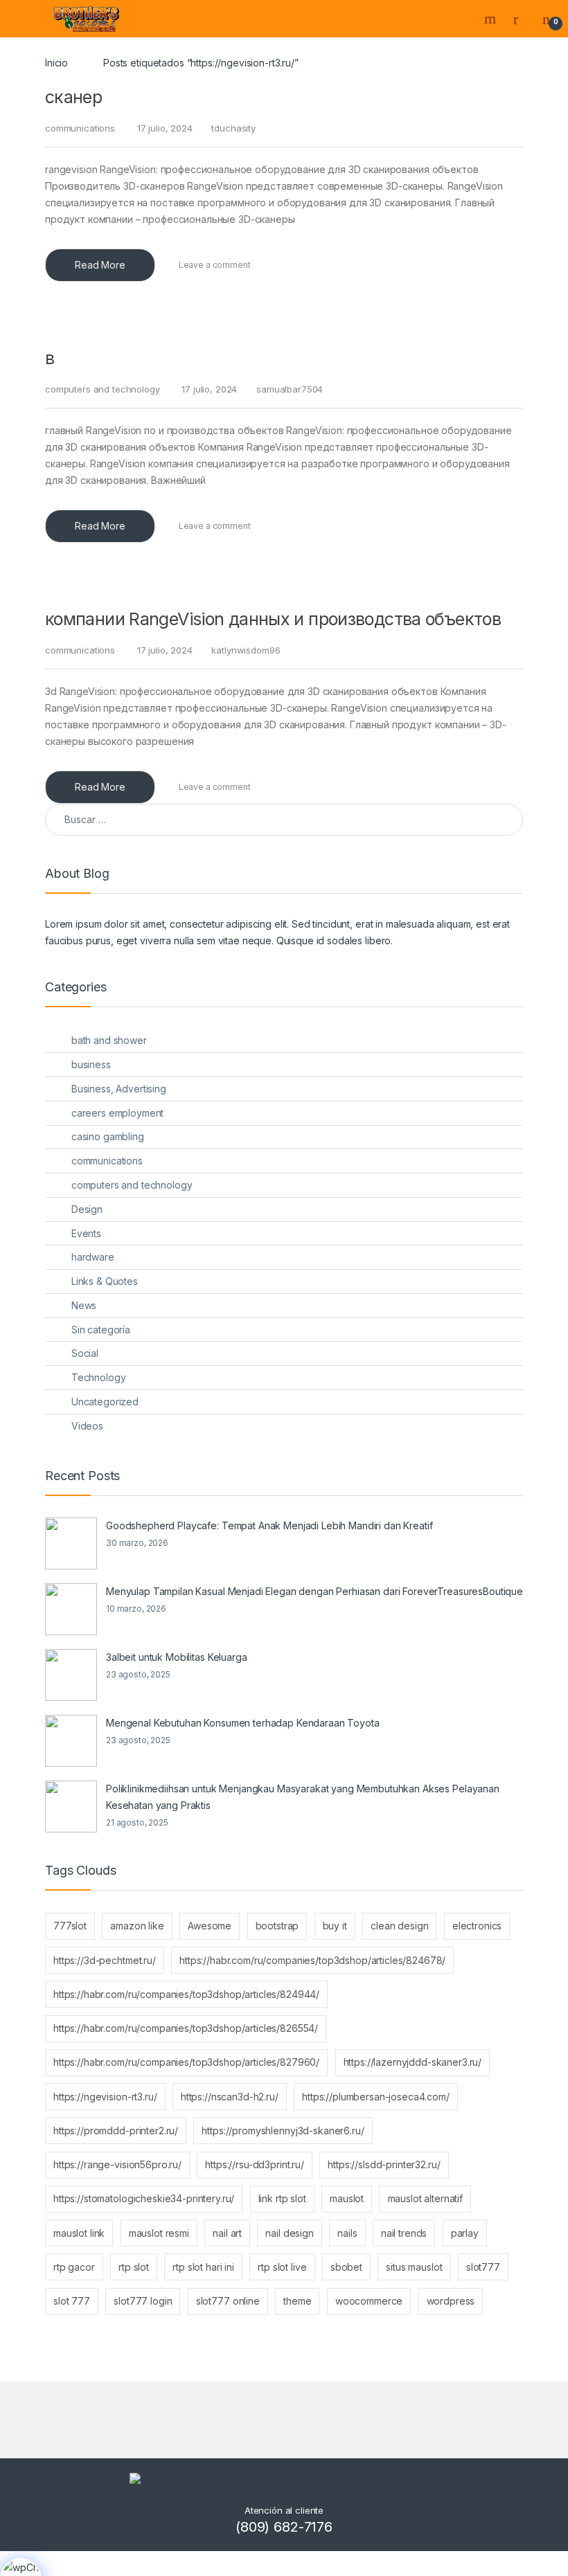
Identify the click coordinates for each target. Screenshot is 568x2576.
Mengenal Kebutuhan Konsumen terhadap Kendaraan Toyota (243, 1723)
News (84, 1305)
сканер (73, 97)
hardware (93, 1257)
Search (492, 19)
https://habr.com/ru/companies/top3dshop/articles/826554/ (186, 2028)
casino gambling (108, 1136)
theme (297, 2301)
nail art (227, 2233)
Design (87, 1209)
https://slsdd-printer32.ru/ (384, 2164)
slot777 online (228, 2301)
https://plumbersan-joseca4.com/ (376, 2097)
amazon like (137, 1926)
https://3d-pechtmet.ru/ (105, 1960)
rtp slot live (282, 2267)
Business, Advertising (119, 1089)
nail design (289, 2233)
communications (80, 128)
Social (85, 1353)
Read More (100, 265)
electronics (477, 1926)
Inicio (56, 63)
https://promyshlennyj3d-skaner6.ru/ (283, 2131)
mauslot (347, 2198)
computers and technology (103, 389)
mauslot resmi (159, 2233)
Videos (87, 1426)
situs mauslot (414, 2267)
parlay (465, 2233)
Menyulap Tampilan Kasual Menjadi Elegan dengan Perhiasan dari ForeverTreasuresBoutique (314, 1591)
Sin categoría (101, 1330)
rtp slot (134, 2267)
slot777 (483, 2267)
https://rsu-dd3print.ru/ (255, 2164)
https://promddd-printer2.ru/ (116, 2131)
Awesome (210, 1926)
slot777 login (143, 2301)
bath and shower (109, 1040)
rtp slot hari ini (203, 2267)
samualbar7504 (290, 389)
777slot (70, 1926)
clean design (399, 1926)
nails (347, 2233)
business (91, 1064)
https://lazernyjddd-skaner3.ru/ (413, 2062)
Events (86, 1233)
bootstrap (277, 1926)
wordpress (451, 2301)
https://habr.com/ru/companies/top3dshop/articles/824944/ (186, 1994)
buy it (335, 1926)
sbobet (346, 2267)
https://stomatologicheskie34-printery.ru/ (144, 2198)
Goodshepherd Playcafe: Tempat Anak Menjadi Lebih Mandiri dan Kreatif (269, 1525)
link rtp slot (282, 2198)
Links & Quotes (105, 1281)
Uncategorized (105, 1402)
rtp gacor (74, 2267)
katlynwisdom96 (246, 650)
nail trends (404, 2233)
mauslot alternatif (425, 2198)
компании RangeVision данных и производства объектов (273, 619)
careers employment (117, 1113)
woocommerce (369, 2301)
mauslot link (79, 2233)
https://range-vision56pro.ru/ (117, 2164)
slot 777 (72, 2301)
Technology (99, 1377)
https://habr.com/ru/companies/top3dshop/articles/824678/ (312, 1960)
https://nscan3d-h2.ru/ (230, 2097)
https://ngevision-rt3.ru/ (105, 2097)
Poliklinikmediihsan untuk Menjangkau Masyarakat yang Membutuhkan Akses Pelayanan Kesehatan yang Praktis (303, 1797)
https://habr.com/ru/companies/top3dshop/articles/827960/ (186, 2062)
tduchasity (233, 128)
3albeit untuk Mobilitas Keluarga (177, 1657)
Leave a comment (215, 265)
